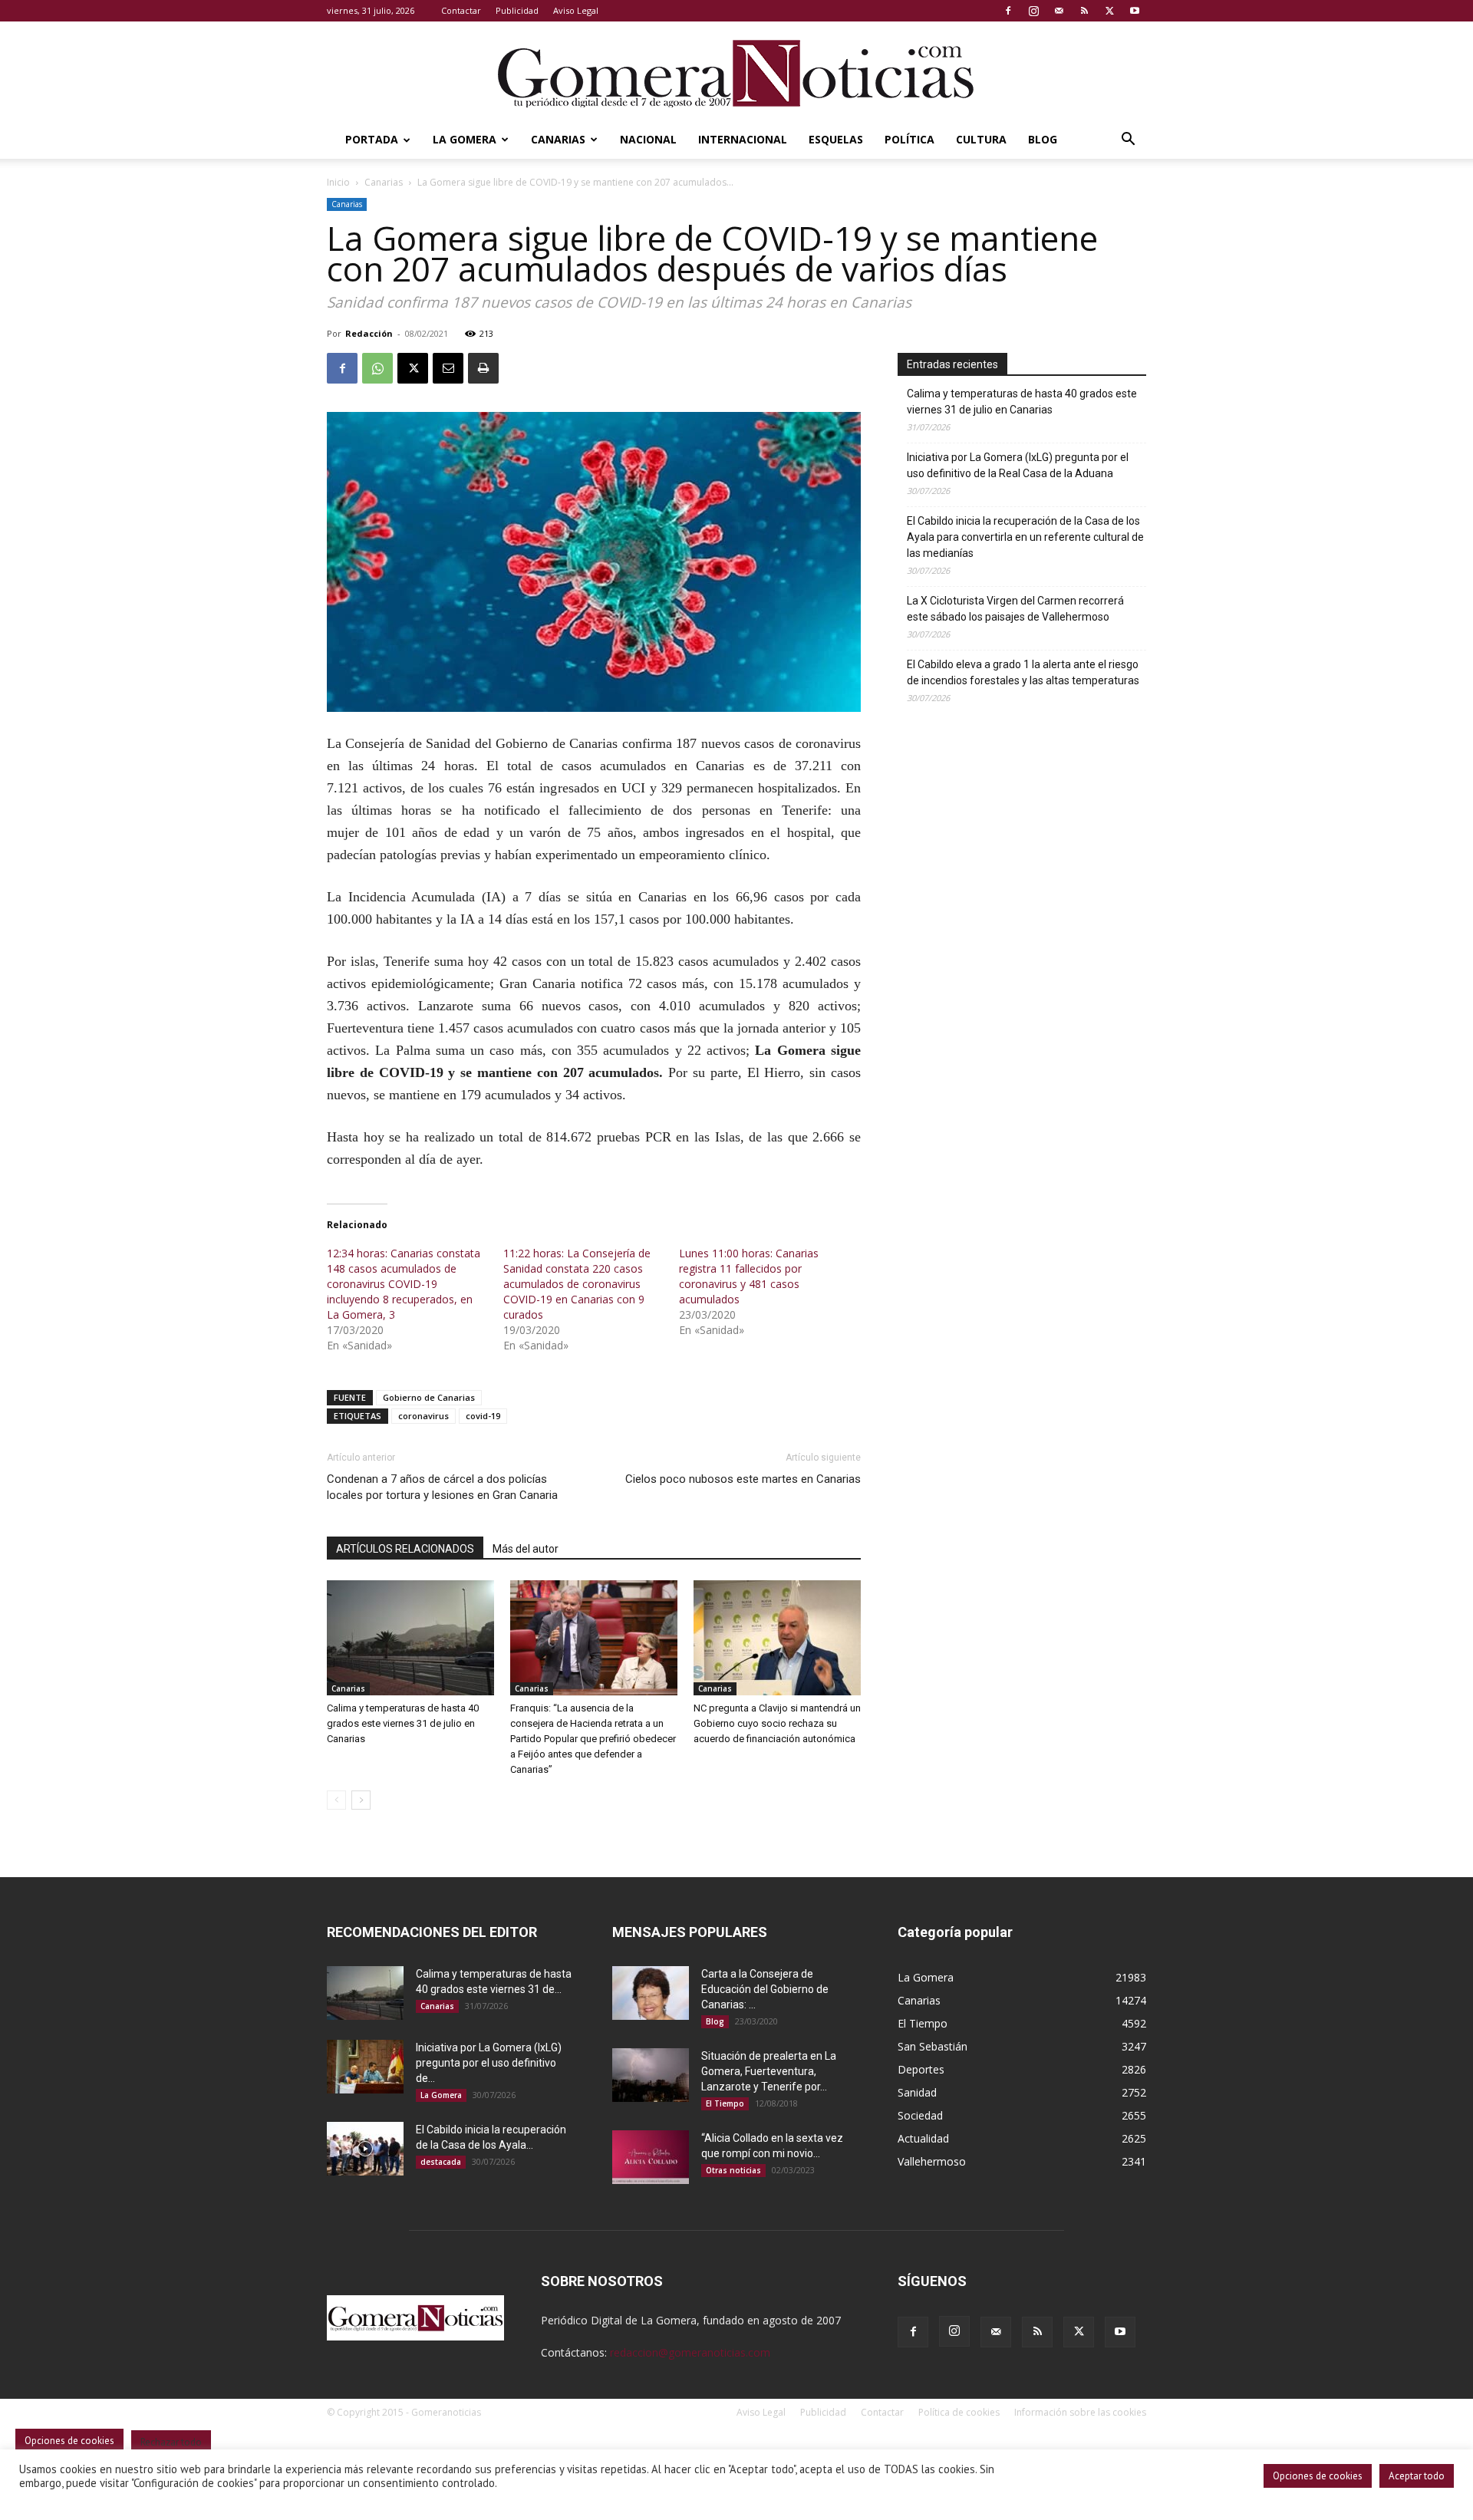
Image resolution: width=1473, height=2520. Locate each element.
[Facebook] (1008, 11)
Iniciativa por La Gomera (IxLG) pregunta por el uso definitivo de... (489, 2063)
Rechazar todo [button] (171, 2442)
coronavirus (423, 1416)
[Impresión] (483, 368)
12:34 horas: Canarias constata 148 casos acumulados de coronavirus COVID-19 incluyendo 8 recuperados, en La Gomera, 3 (404, 1284)
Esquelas (836, 139)
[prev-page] (336, 1800)
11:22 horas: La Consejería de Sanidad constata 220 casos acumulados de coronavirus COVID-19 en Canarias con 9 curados (577, 1284)
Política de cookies (959, 2412)
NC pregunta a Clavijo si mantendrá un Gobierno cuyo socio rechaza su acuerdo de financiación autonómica (777, 1723)
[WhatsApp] (377, 368)
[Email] (448, 368)
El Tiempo (725, 2103)
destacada (441, 2162)
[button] (1128, 141)
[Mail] (1059, 11)
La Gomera (465, 139)
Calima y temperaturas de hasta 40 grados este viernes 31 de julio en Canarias (403, 1723)
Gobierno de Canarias (429, 1397)
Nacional (648, 139)
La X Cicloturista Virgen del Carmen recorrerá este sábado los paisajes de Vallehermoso (1015, 609)
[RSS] (1084, 11)
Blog (1043, 139)
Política (910, 139)
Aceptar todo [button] (1417, 2476)
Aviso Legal (576, 10)
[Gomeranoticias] (736, 73)
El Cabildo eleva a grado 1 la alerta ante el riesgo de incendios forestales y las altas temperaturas (1023, 672)
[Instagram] (1033, 11)
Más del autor (526, 1549)
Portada (372, 139)
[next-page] (361, 1800)
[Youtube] (1135, 11)
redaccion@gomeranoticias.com (690, 2352)
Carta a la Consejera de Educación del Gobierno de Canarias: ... (765, 1989)
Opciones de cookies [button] (1318, 2476)
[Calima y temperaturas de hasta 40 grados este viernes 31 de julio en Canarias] (410, 1638)
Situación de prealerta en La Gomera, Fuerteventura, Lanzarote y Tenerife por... (769, 2071)
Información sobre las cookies (1080, 2412)
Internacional (743, 139)
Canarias (558, 139)
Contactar (461, 10)
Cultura (981, 139)
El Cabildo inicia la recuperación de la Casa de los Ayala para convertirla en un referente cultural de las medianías (1025, 537)
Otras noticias (733, 2170)
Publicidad (517, 10)
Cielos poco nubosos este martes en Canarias (743, 1479)
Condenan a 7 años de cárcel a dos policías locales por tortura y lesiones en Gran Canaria (442, 1487)
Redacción (369, 333)
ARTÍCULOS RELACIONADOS (405, 1549)
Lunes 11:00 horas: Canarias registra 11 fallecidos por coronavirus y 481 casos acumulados (749, 1276)
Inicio (338, 182)
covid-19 (483, 1416)
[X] (1109, 11)
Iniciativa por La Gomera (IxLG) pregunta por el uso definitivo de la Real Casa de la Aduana (1018, 465)
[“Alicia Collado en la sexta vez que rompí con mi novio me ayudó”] (651, 2157)
